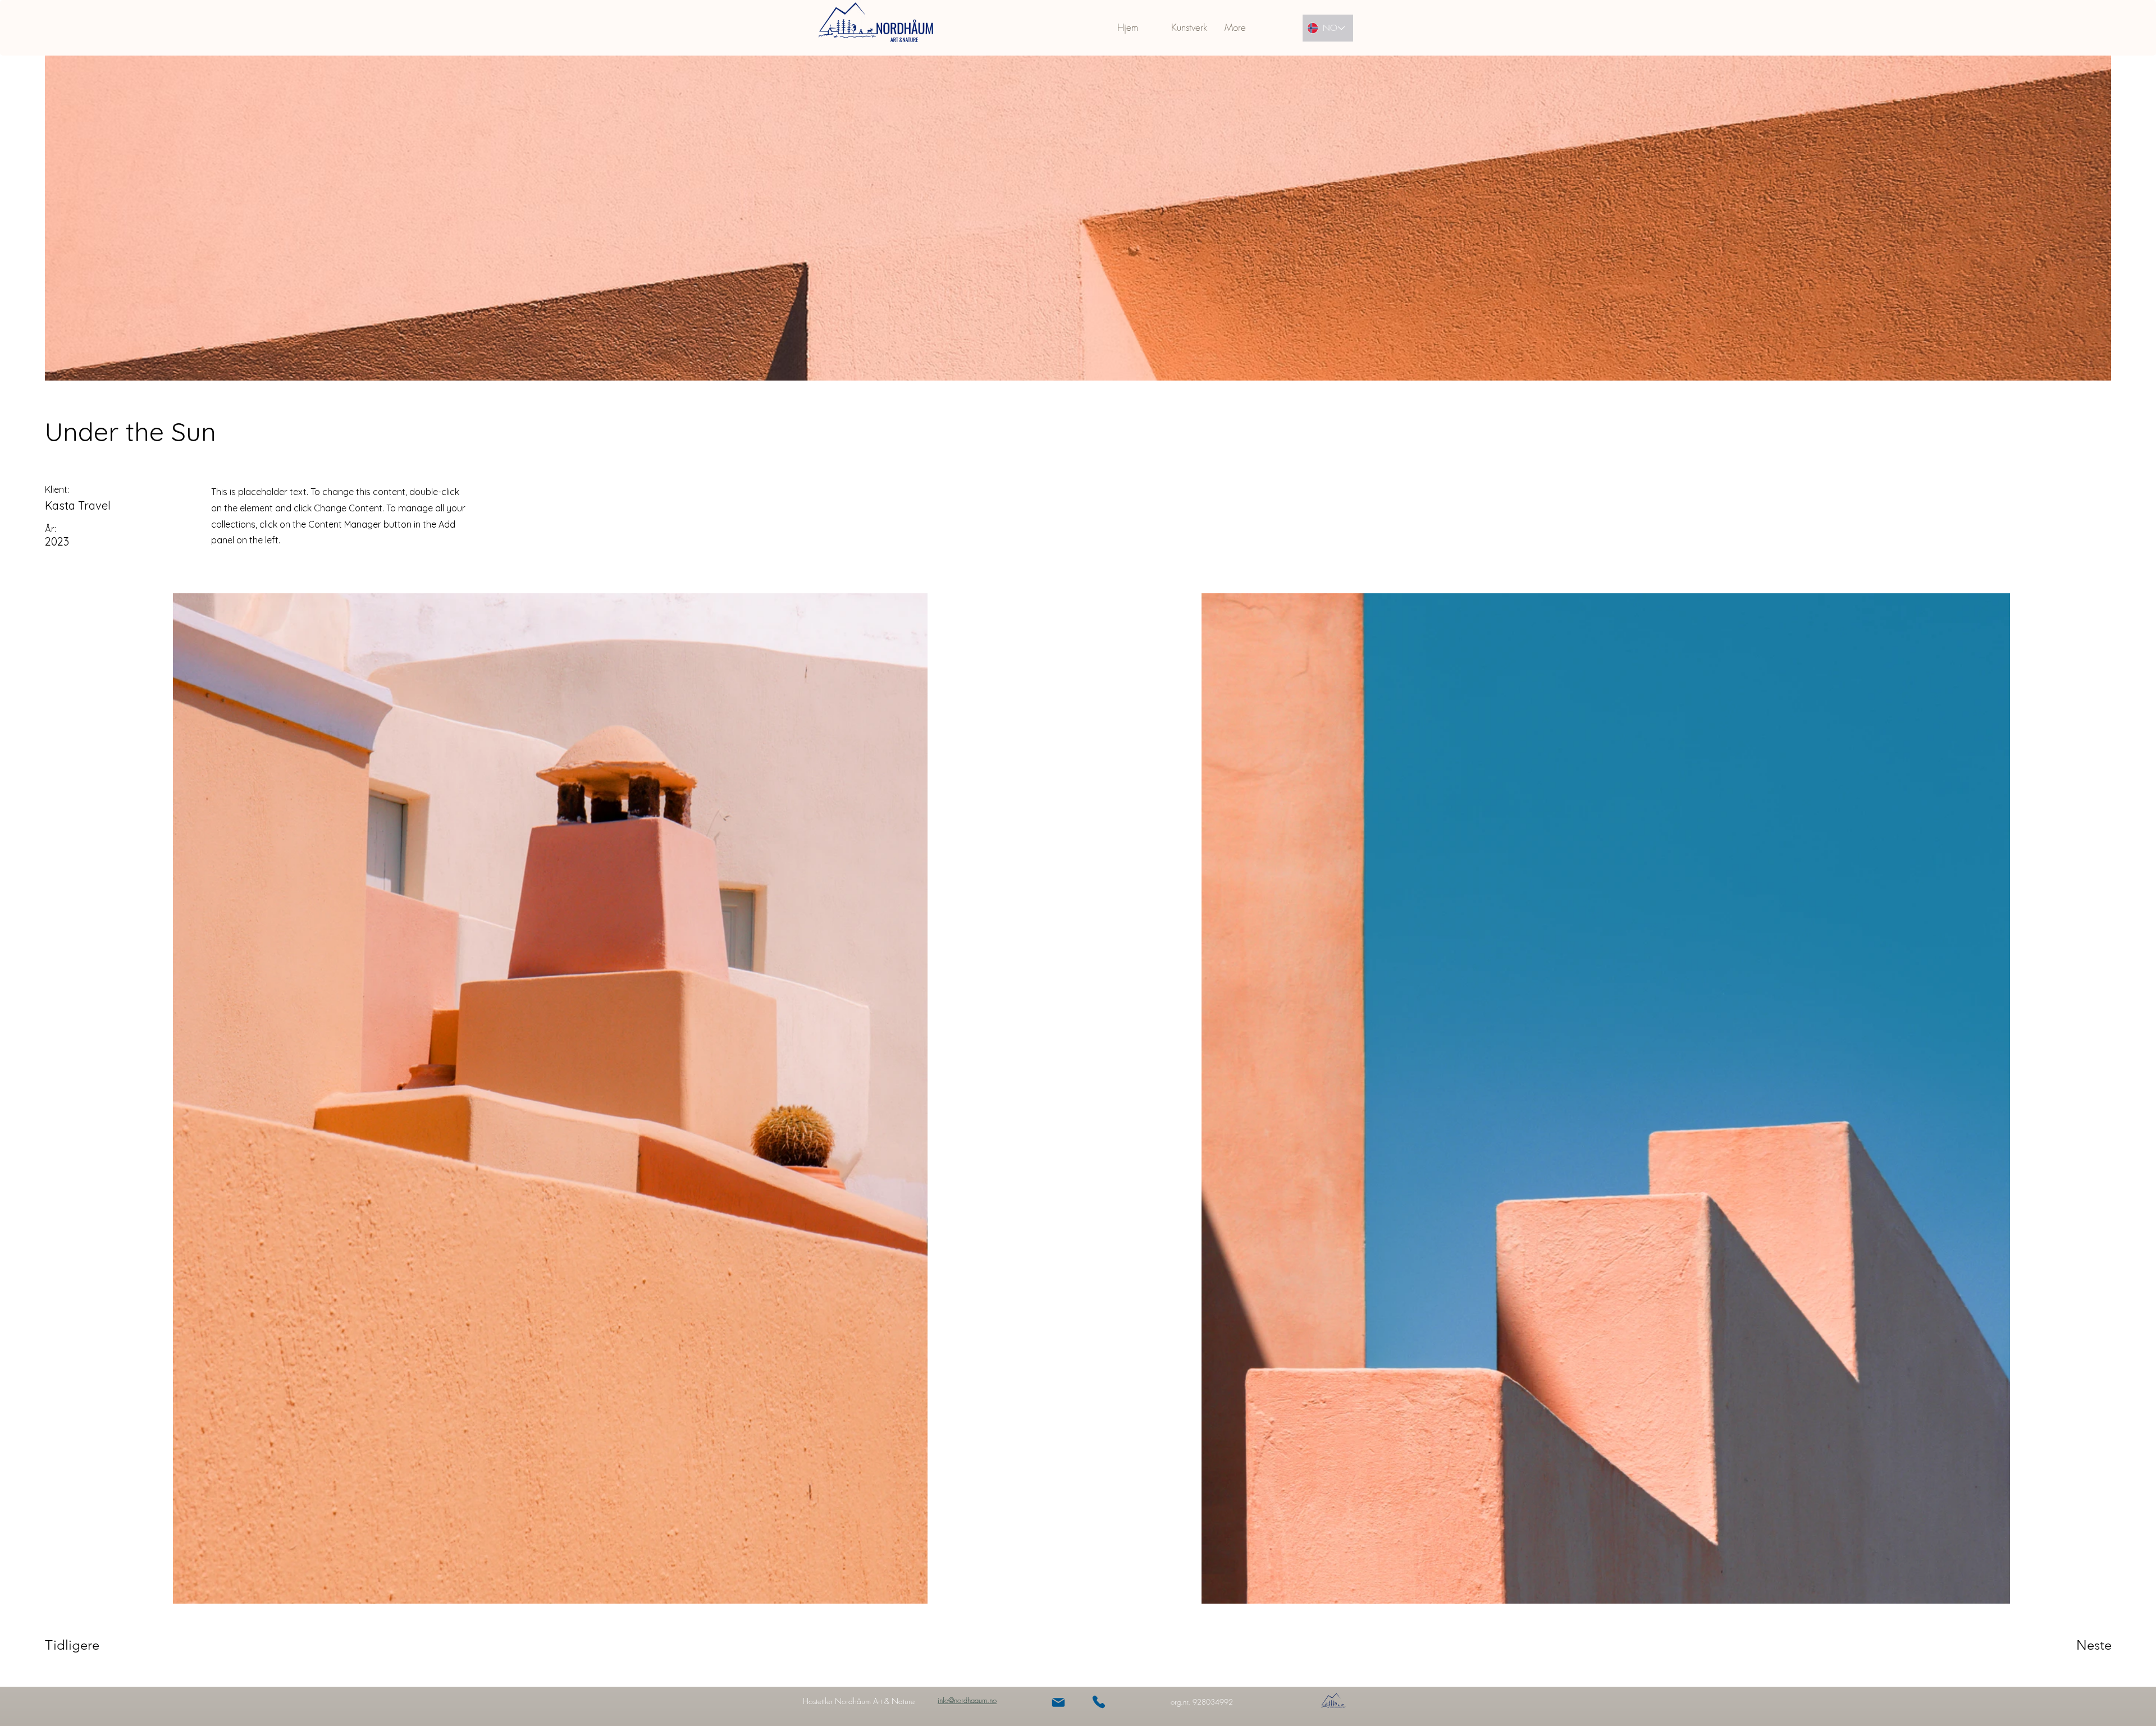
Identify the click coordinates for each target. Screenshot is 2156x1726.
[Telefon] (1099, 1702)
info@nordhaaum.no (967, 1700)
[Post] (1058, 1702)
